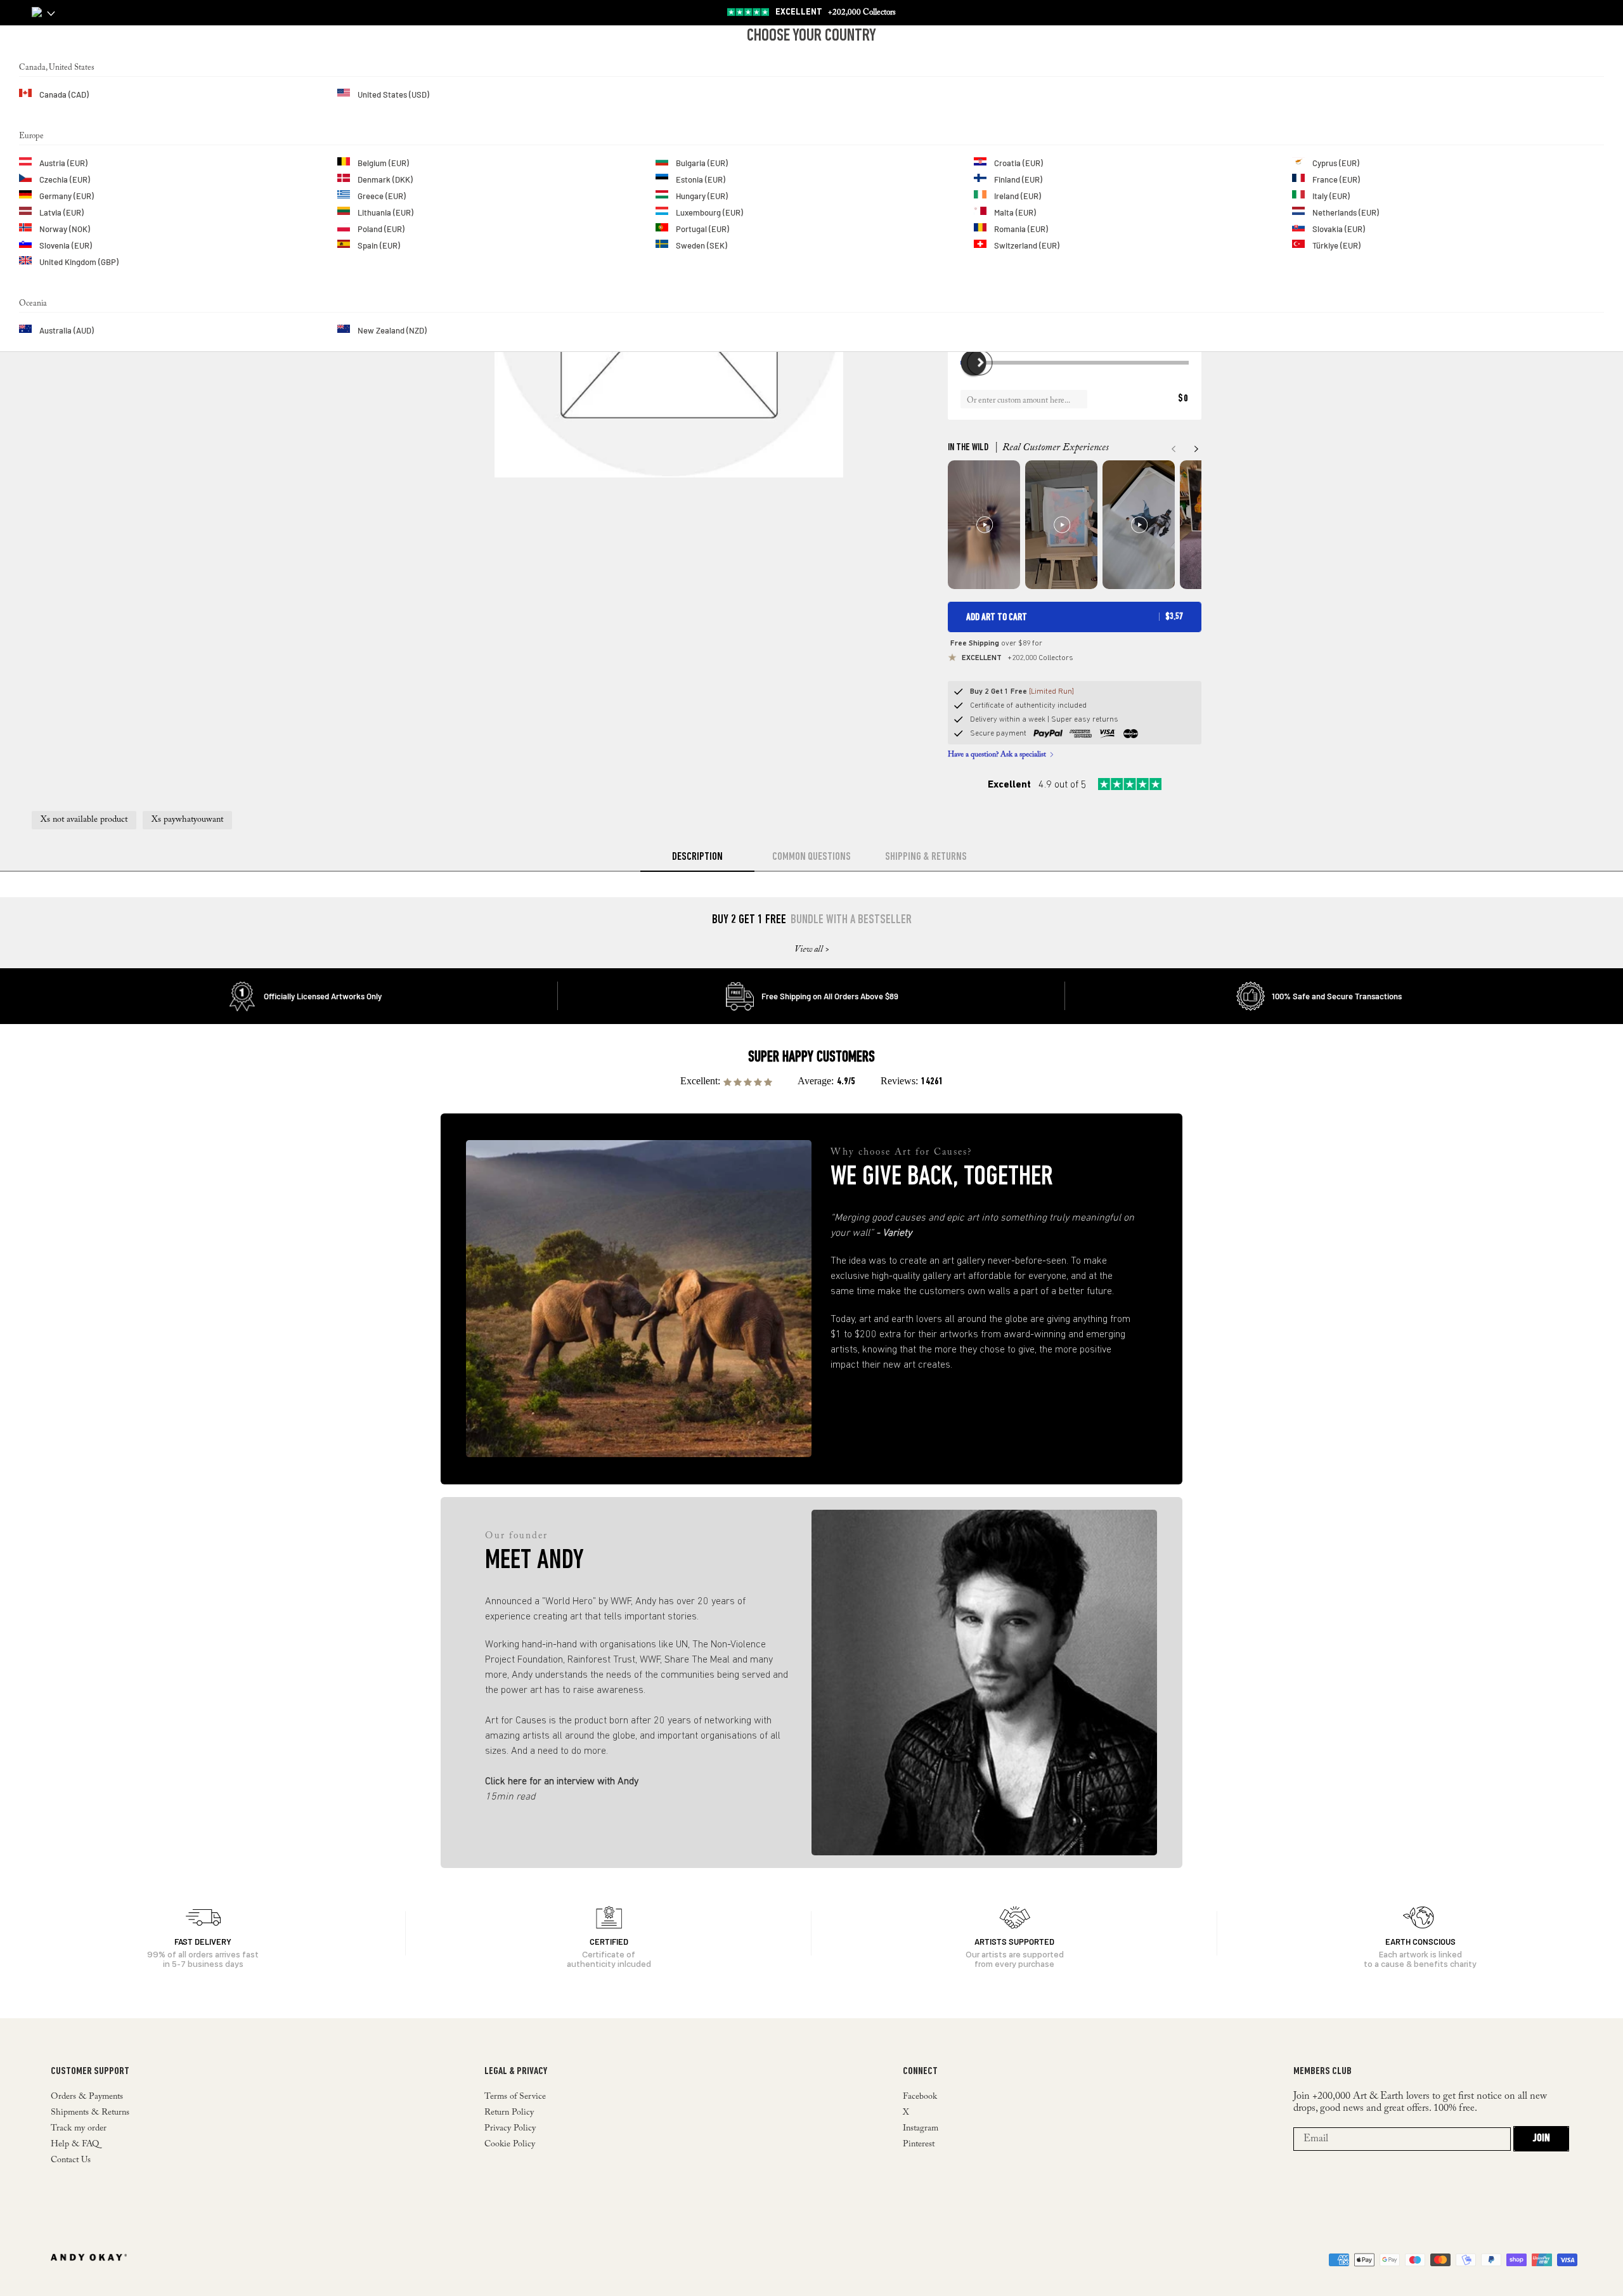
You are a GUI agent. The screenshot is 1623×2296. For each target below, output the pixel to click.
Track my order (79, 2129)
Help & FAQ (75, 2144)
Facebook (920, 2097)
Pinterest (919, 2144)
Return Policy (509, 2113)
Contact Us (71, 2160)
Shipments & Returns (90, 2113)
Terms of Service (515, 2097)
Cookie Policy (510, 2144)
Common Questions (811, 857)
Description (697, 857)
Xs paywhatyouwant (187, 820)
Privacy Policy (510, 2129)
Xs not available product (84, 820)
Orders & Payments (87, 2097)
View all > (812, 950)
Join (1541, 2139)
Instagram (921, 2129)
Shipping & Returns (926, 857)
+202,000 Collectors (836, 12)
